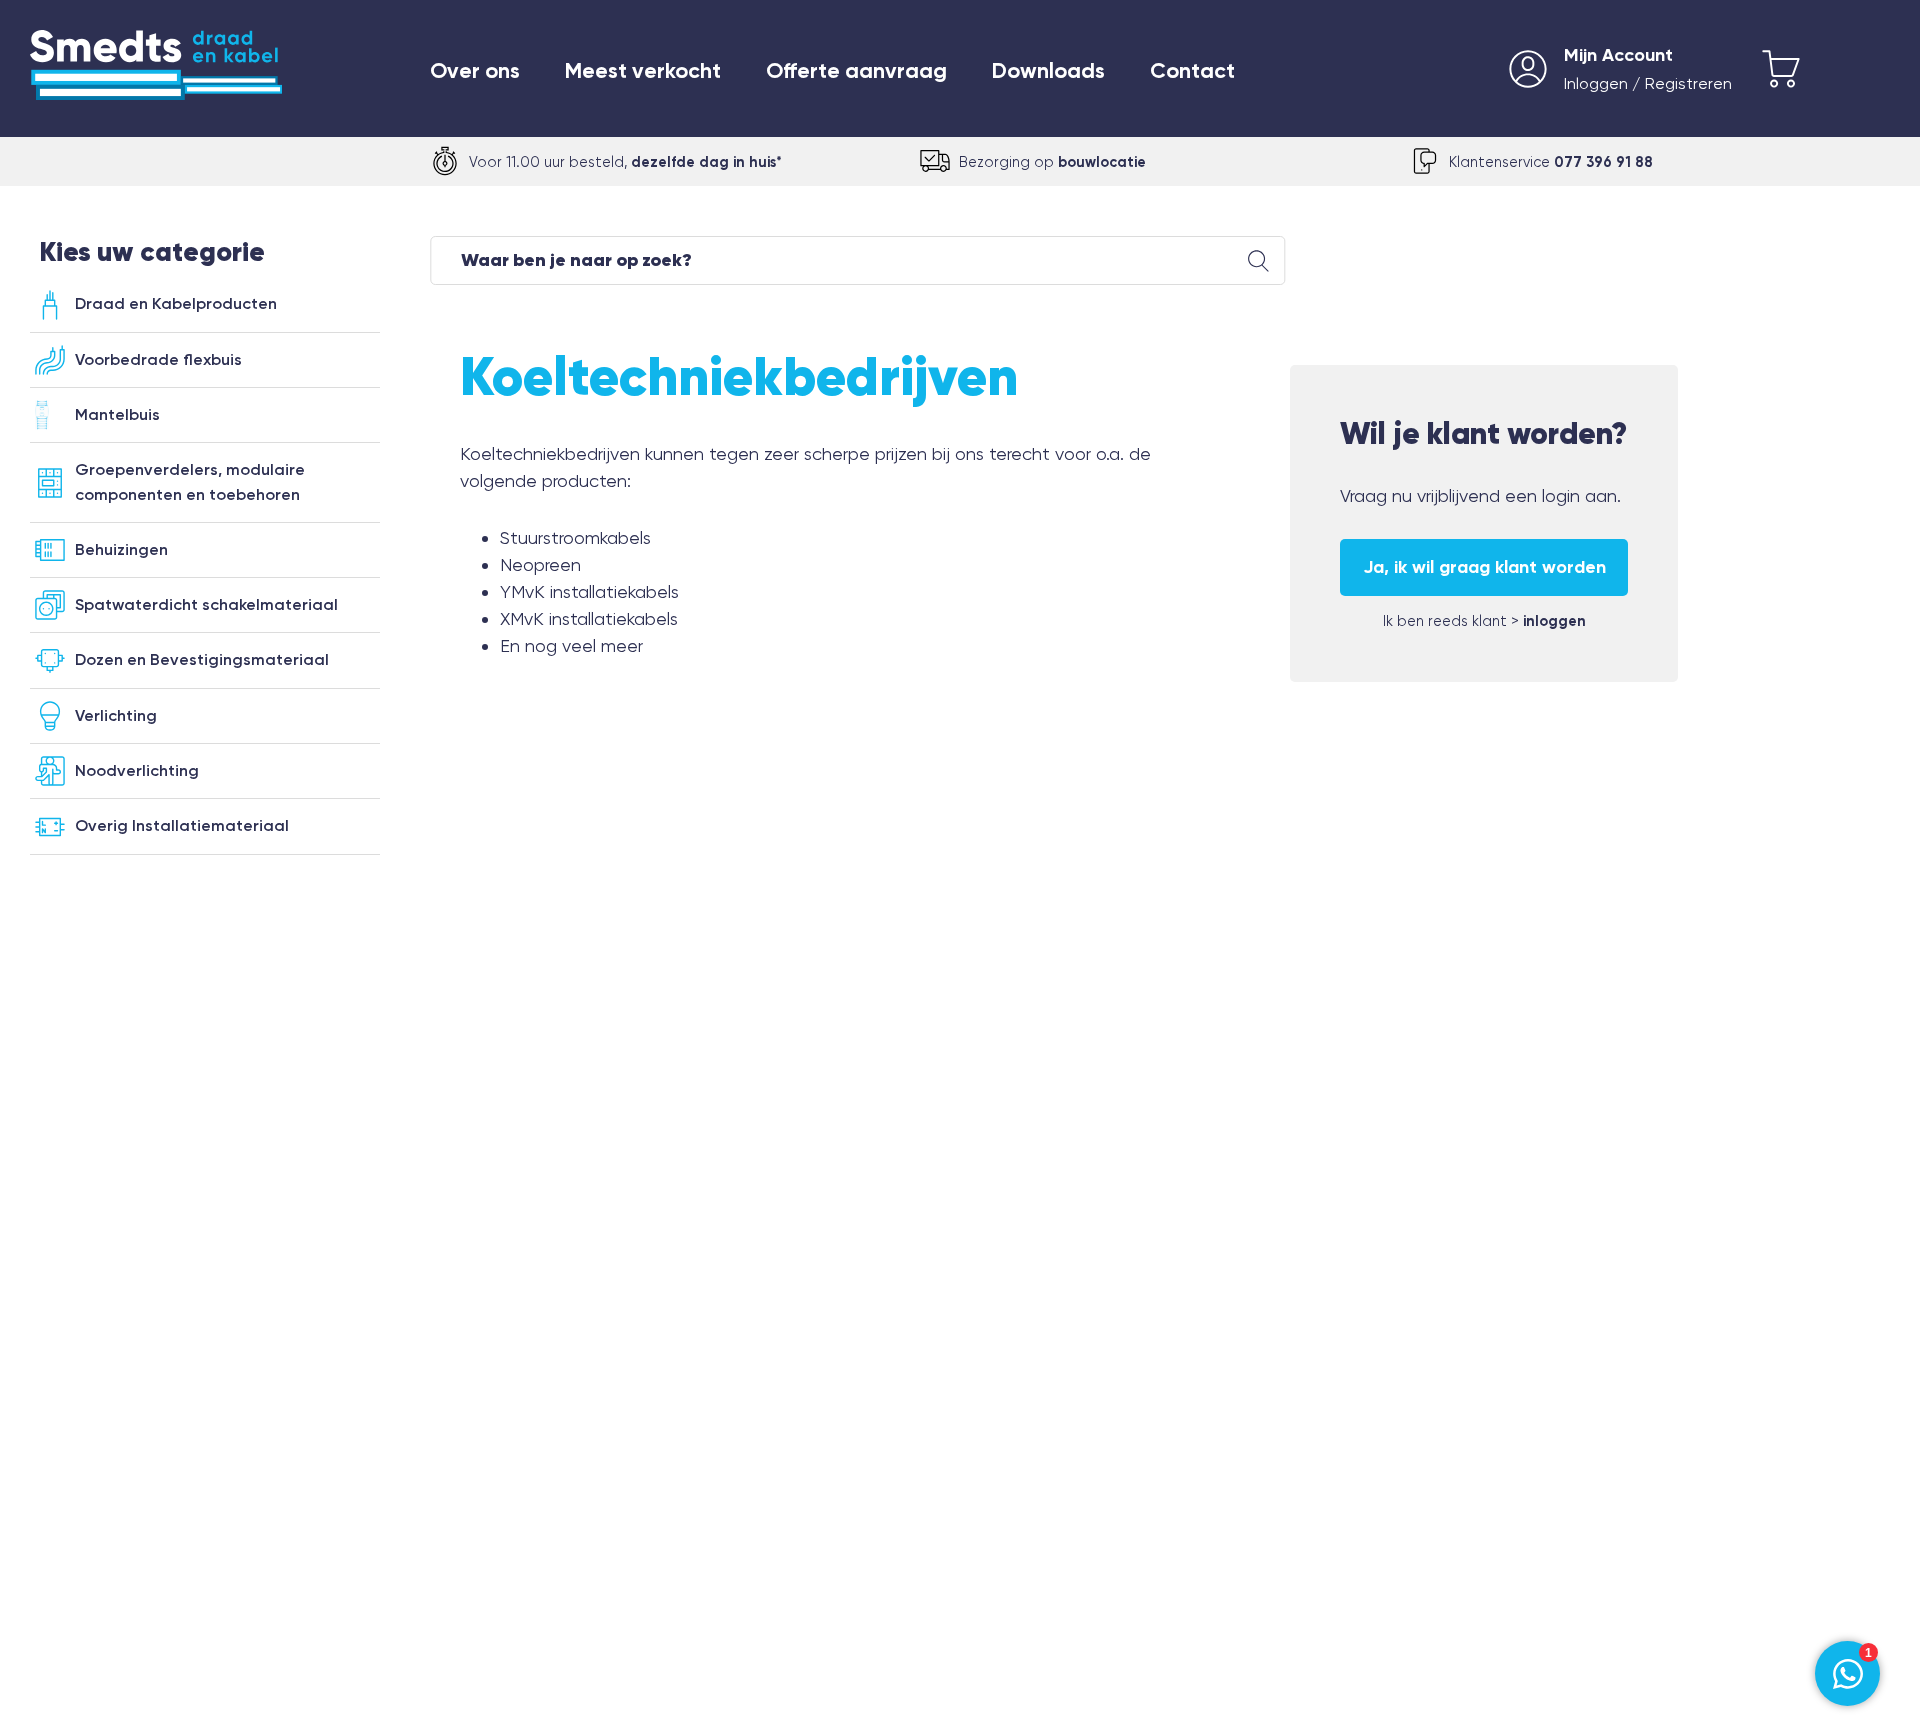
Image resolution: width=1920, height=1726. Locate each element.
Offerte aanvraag (856, 71)
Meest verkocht (643, 71)
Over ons (475, 71)
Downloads (1048, 71)
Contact (1192, 71)
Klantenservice (1551, 162)
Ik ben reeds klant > (1484, 621)
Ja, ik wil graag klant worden (1484, 567)
